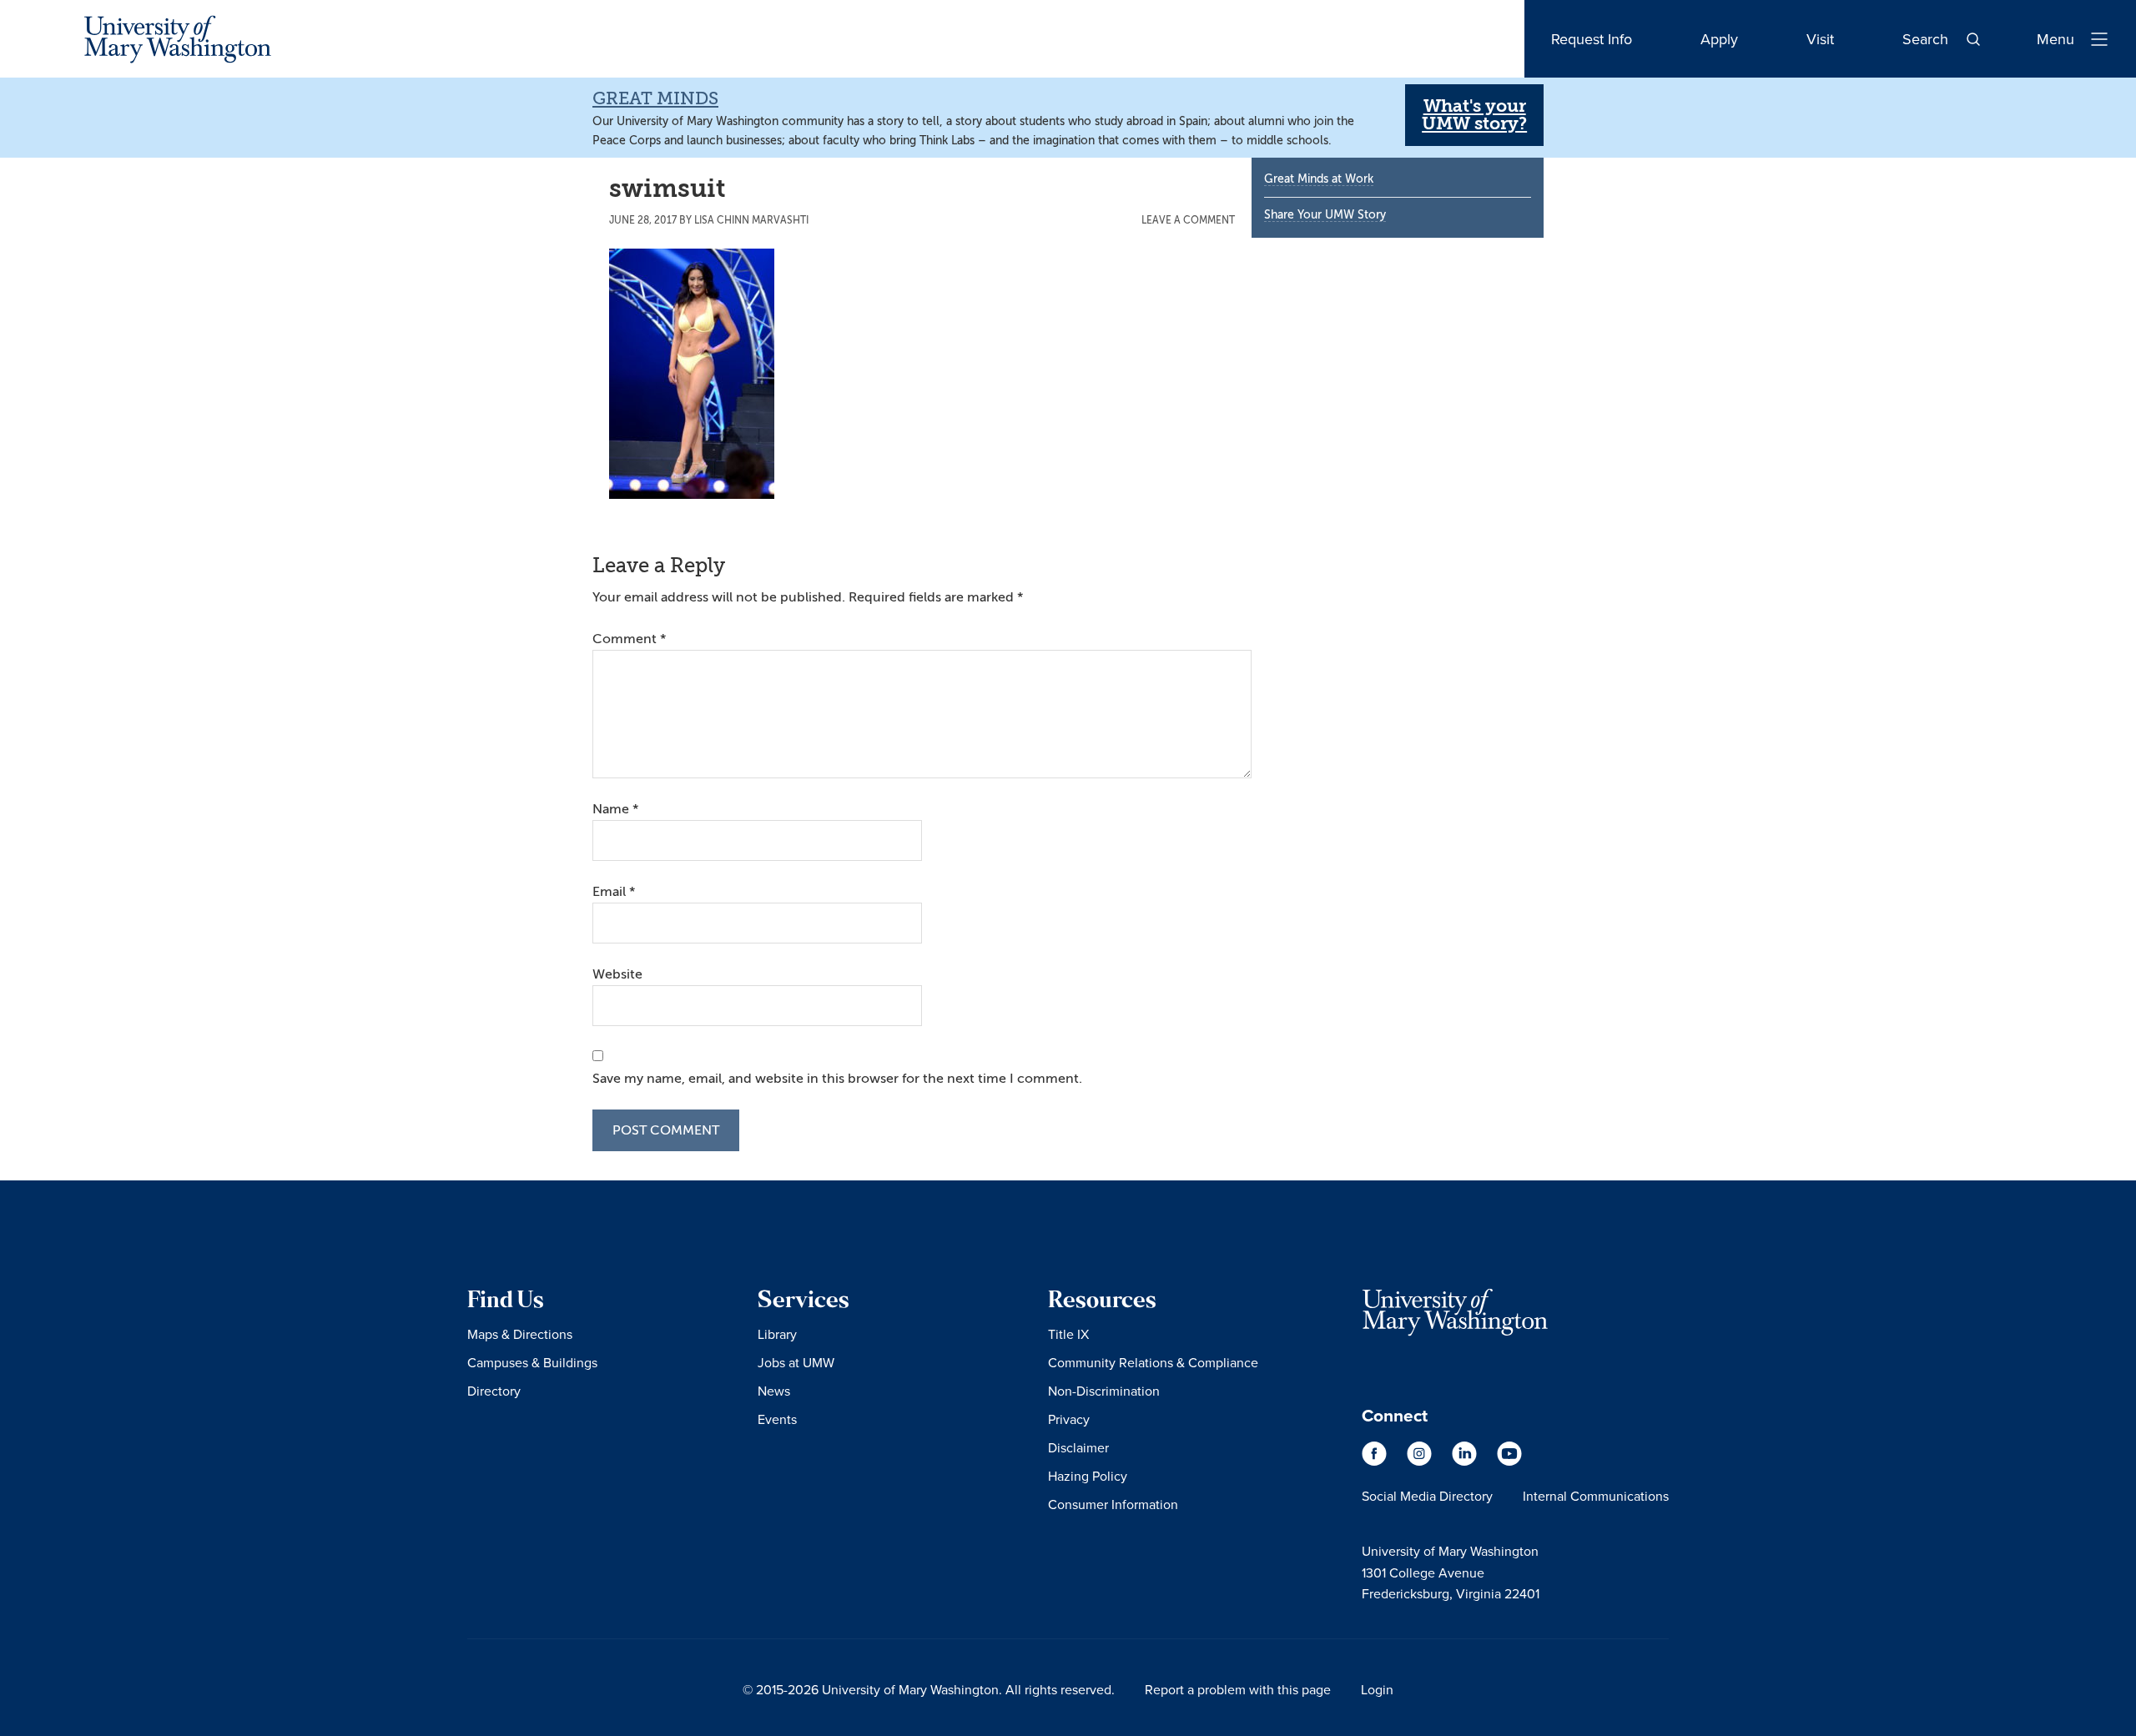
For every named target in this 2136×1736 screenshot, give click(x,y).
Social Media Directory (1427, 1496)
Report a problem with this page (1238, 1689)
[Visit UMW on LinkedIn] (1466, 1462)
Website (617, 974)
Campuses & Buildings (532, 1362)
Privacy (1069, 1419)
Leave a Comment (1188, 220)
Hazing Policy (1088, 1476)
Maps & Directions (520, 1334)
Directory (494, 1391)
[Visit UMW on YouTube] (1509, 1462)
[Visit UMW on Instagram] (1421, 1462)
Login (1377, 1689)
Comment (629, 639)
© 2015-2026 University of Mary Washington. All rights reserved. (929, 1689)
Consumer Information (1113, 1504)
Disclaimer (1078, 1447)
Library (777, 1334)
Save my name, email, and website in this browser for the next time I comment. (837, 1079)
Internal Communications (1596, 1496)
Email (614, 892)
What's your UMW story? (1474, 115)
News (774, 1391)
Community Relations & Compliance (1153, 1362)
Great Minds (655, 98)
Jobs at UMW (796, 1362)
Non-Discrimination (1104, 1391)
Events (777, 1419)
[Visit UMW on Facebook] (1376, 1462)
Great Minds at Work (1319, 179)
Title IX (1068, 1334)
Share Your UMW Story (1325, 215)
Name (615, 809)
